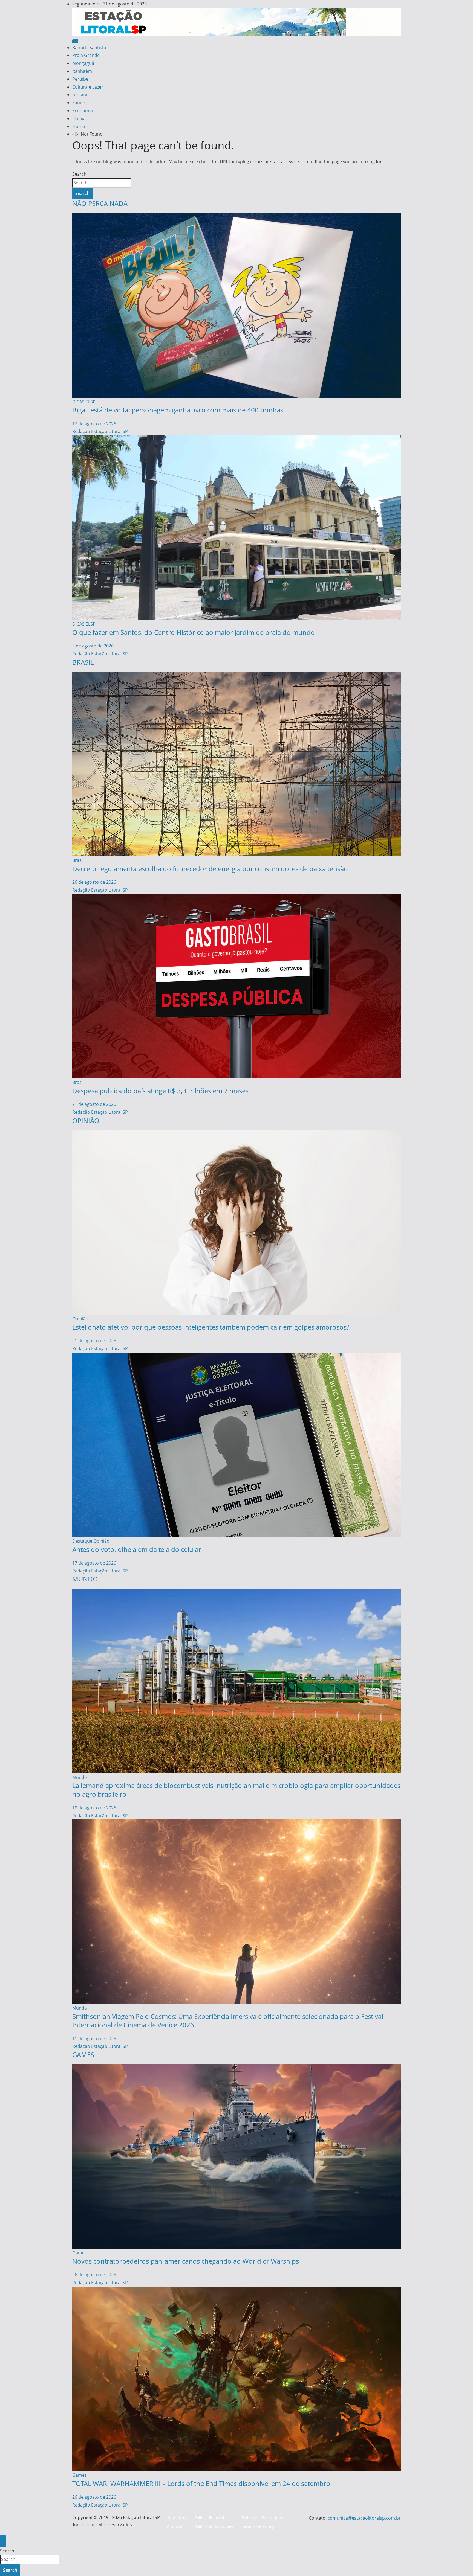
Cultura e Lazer (88, 87)
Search (79, 174)
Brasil (78, 860)
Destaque (82, 1541)
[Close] (3, 2541)
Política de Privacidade (262, 2518)
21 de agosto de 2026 (94, 1104)
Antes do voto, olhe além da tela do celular (137, 1549)
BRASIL (83, 662)
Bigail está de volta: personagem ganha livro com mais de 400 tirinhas (178, 410)
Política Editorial (209, 2518)
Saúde (79, 103)
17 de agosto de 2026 (94, 424)
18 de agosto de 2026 (94, 1808)
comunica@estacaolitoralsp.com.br (364, 2518)
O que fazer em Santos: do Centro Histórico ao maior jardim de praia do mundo (194, 632)
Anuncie (175, 2526)
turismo (80, 95)
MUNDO (85, 1579)
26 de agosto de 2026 (94, 882)
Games (80, 2253)
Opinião (80, 118)
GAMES (83, 2055)
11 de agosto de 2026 (94, 2039)
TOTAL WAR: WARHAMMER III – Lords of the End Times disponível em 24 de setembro (201, 2483)
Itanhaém (82, 71)
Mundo (80, 1777)
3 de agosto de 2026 (93, 646)
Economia (83, 111)
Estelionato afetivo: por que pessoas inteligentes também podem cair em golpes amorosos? (211, 1327)
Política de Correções (214, 2526)
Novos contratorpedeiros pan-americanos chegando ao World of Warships (186, 2261)
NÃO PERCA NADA (100, 203)
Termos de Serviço (259, 2526)
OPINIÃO (86, 1120)
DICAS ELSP (84, 402)
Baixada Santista (89, 48)
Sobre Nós (176, 2518)
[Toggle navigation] (75, 41)
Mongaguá (83, 63)
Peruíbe (80, 79)
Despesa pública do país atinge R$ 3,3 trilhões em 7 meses (160, 1091)
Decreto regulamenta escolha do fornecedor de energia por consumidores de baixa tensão (210, 869)
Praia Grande (86, 55)
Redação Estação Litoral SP (100, 431)
